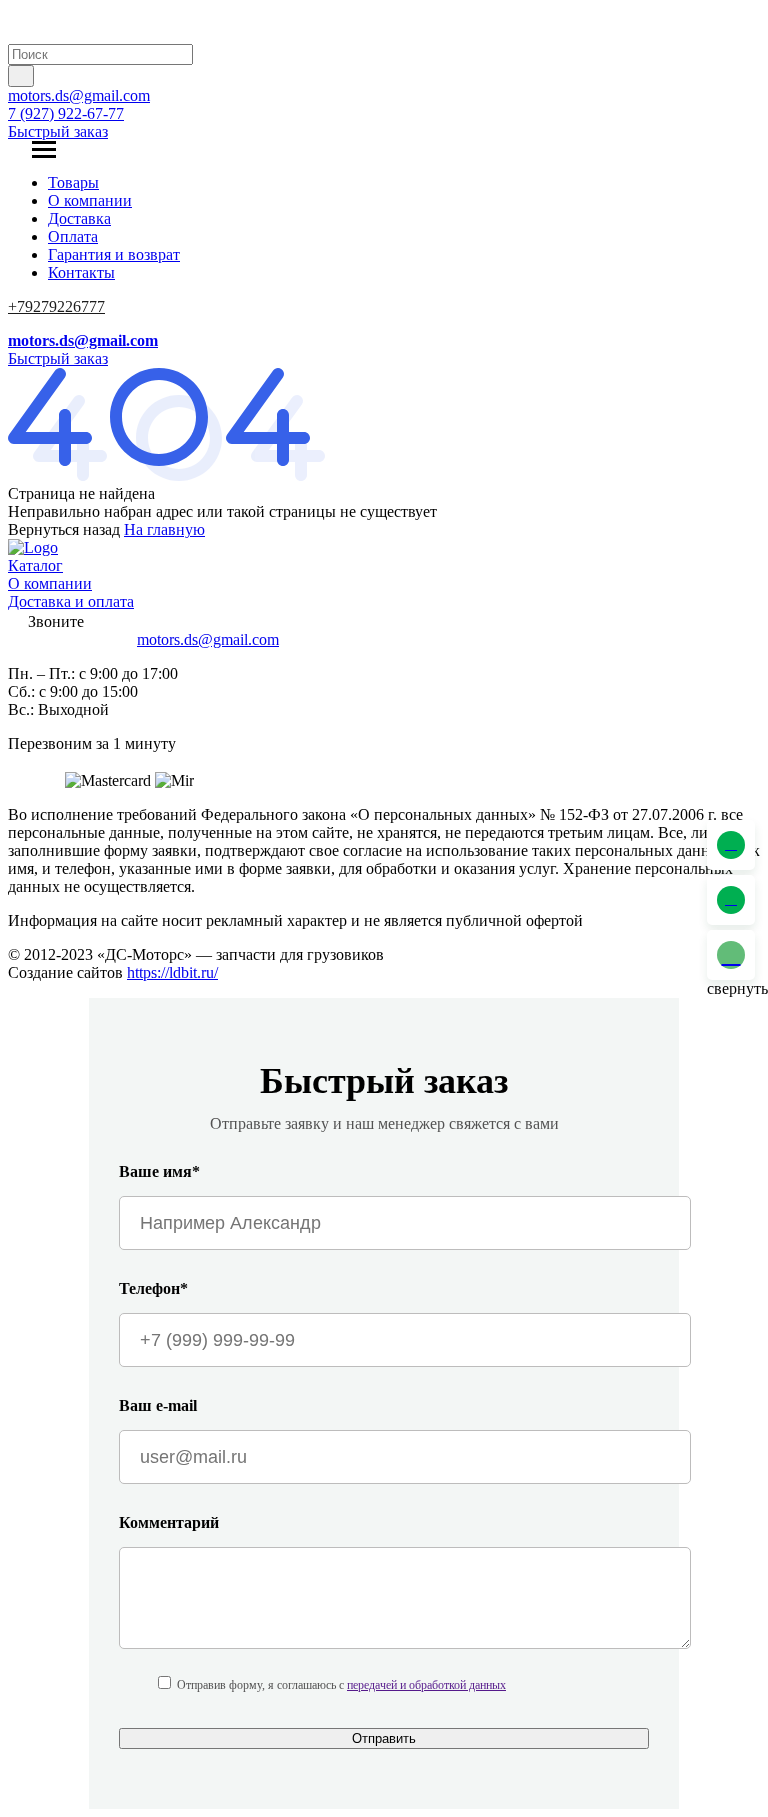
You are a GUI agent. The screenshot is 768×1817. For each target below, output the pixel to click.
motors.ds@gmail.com (79, 95)
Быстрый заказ (58, 131)
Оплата (73, 236)
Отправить (384, 1738)
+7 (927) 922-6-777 (70, 639)
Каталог (35, 565)
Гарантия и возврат (114, 254)
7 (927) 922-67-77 (66, 113)
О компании (90, 200)
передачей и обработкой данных (426, 1685)
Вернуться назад (64, 529)
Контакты (81, 272)
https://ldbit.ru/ (172, 972)
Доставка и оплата (71, 601)
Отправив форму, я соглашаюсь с (341, 1685)
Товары (73, 182)
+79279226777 (56, 306)
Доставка (79, 218)
